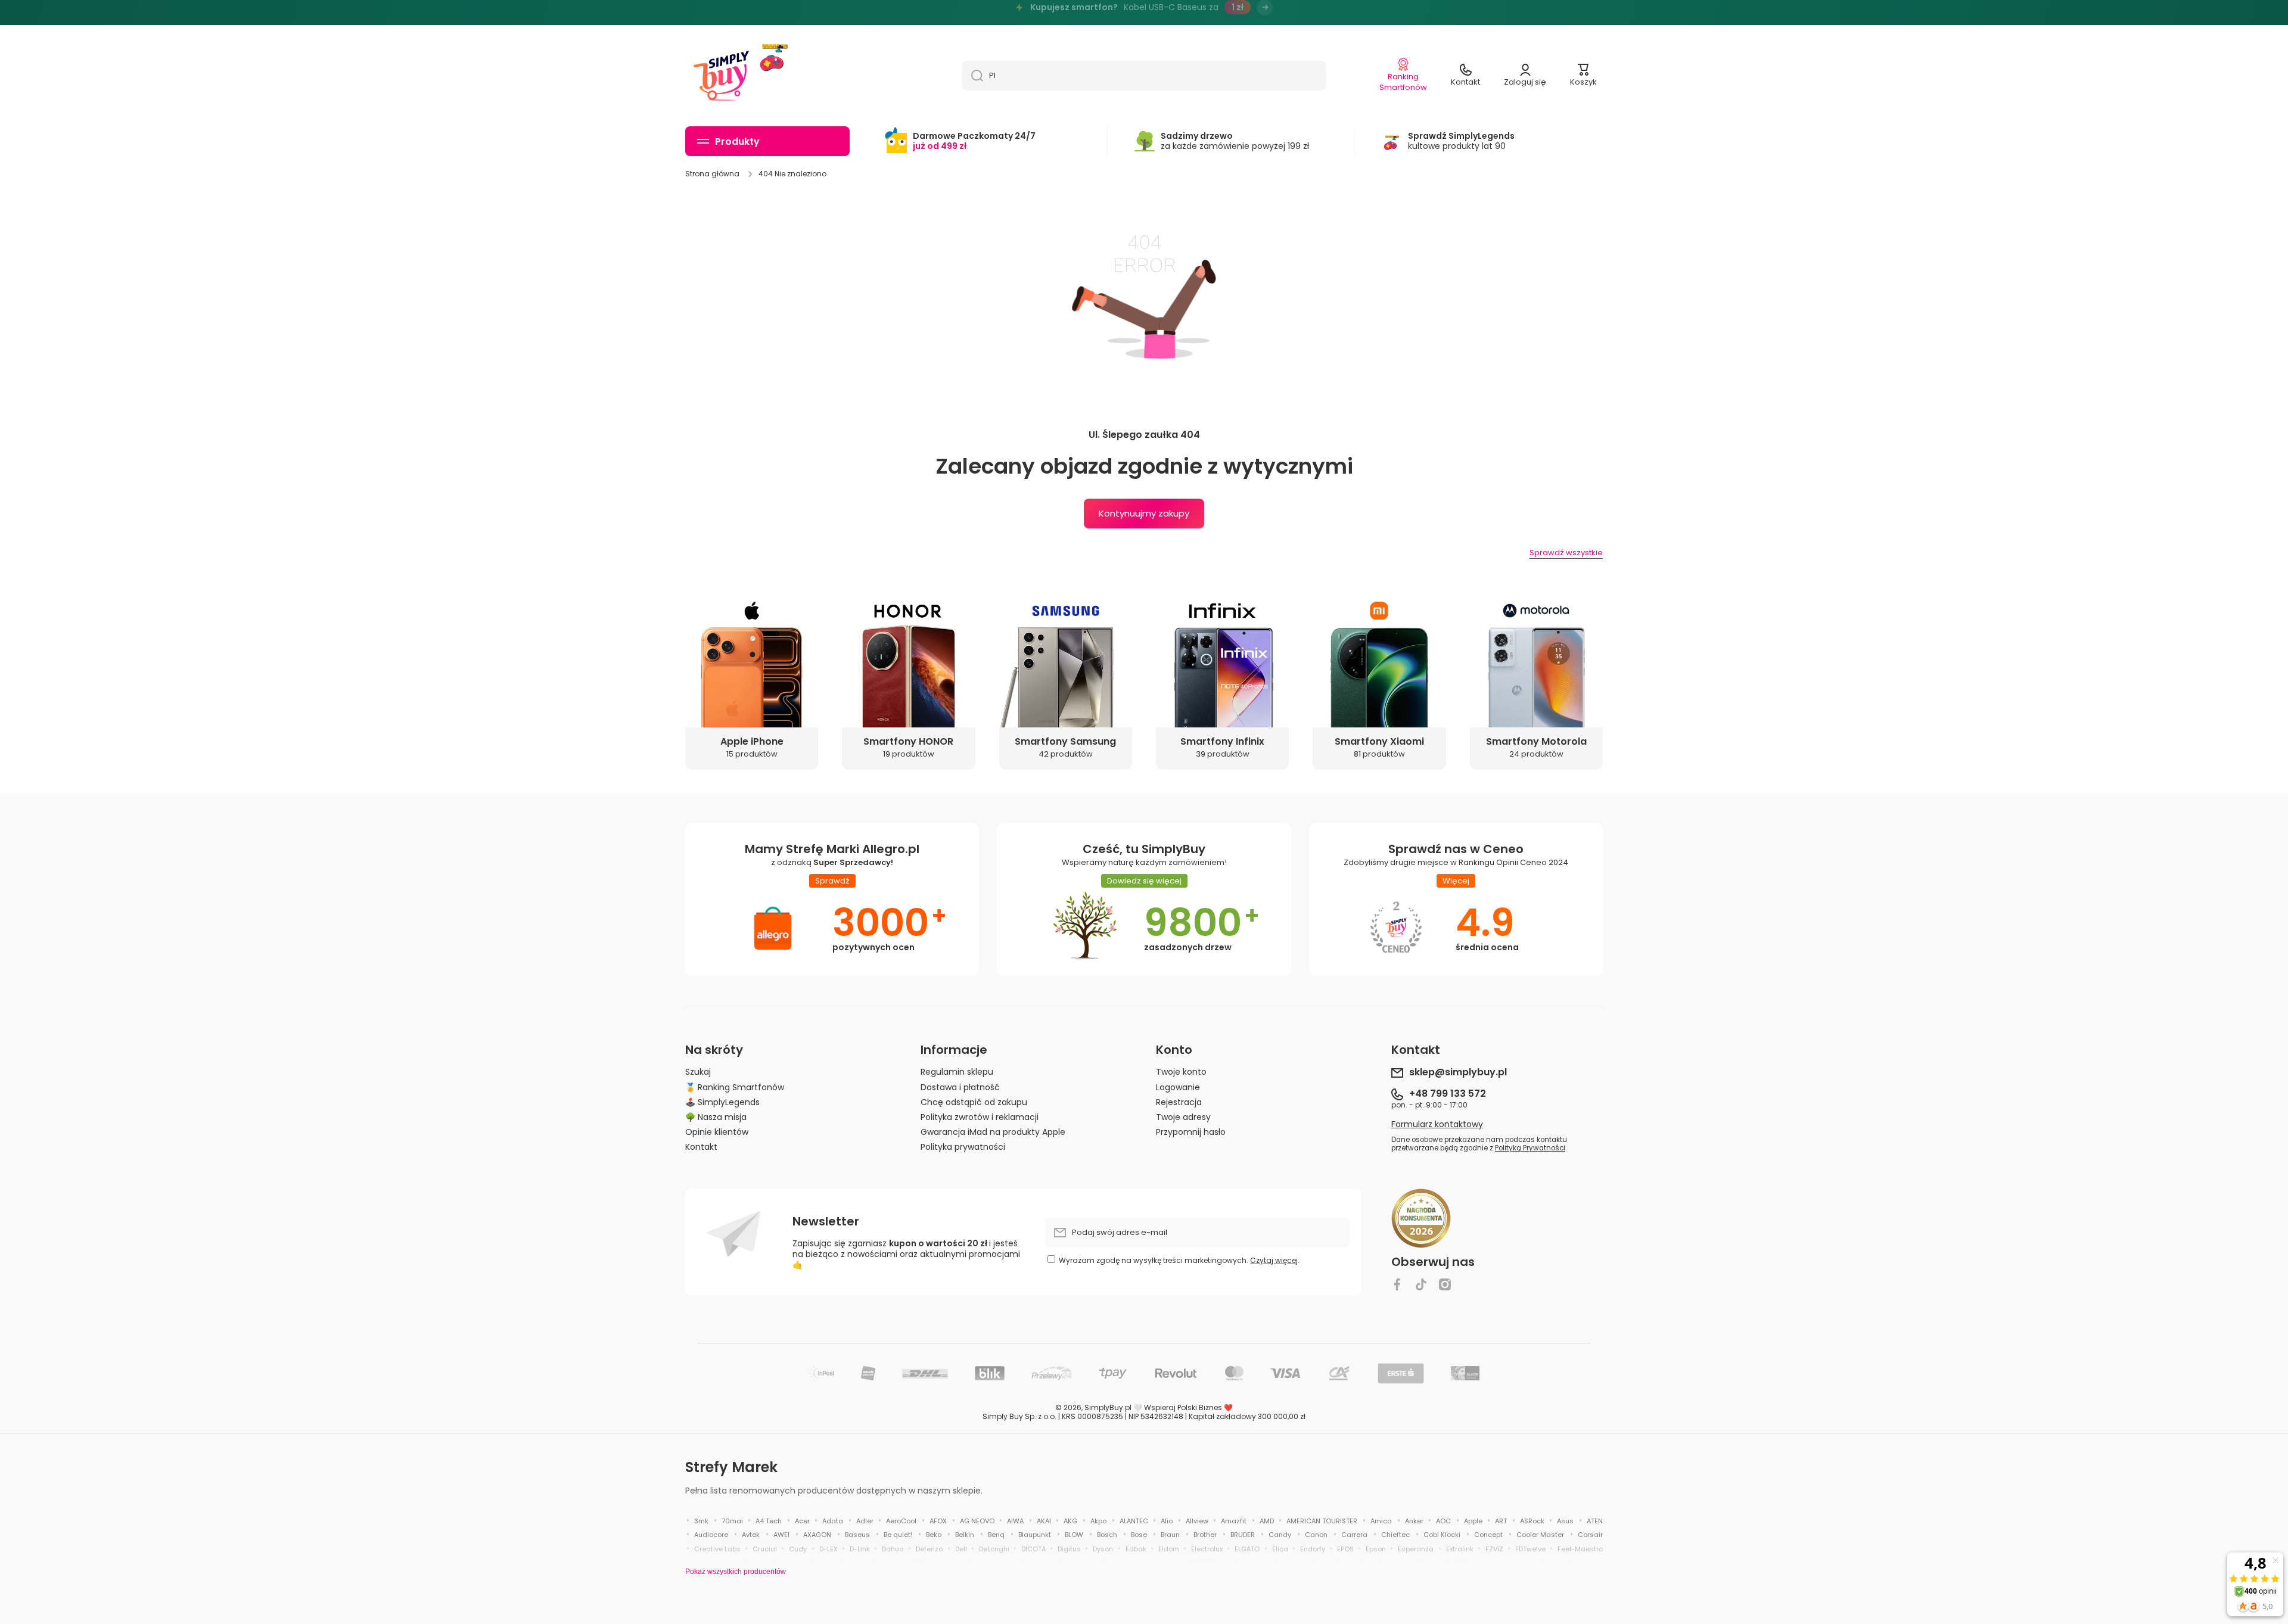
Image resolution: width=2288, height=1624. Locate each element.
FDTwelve (1530, 1549)
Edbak (1136, 1549)
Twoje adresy (1183, 1117)
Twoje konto (1181, 1071)
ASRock (1532, 1521)
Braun (1170, 1535)
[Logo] (721, 76)
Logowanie (1178, 1087)
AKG (1070, 1521)
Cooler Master (1540, 1535)
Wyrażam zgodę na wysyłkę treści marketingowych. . (1179, 1260)
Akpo (1098, 1521)
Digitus (1069, 1549)
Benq (996, 1535)
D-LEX (829, 1549)
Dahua (893, 1549)
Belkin (965, 1535)
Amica (1381, 1521)
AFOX (938, 1521)
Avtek (751, 1535)
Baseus (857, 1535)
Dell (961, 1549)
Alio (1167, 1521)
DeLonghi (994, 1549)
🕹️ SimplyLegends (722, 1102)
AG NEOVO (977, 1521)
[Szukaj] (973, 76)
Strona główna (712, 174)
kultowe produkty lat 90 (1461, 141)
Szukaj (698, 1071)
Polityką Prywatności (1530, 1148)
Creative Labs (717, 1549)
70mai (732, 1521)
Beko (934, 1535)
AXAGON (817, 1535)
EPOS (1345, 1549)
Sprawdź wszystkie (1566, 553)
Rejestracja (1179, 1102)
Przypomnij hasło (1191, 1132)
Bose (1139, 1535)
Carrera (1354, 1535)
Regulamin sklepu (957, 1071)
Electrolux (1207, 1549)
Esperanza (1416, 1549)
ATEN (1595, 1521)
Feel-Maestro (1580, 1549)
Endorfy (1313, 1549)
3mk (701, 1521)
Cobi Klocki (1442, 1535)
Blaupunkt (1035, 1535)
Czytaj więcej (1274, 1260)
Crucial (765, 1549)
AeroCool (901, 1521)
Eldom (1169, 1549)
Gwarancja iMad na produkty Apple (993, 1132)
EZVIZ (1494, 1549)
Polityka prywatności (963, 1147)
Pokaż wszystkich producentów (736, 1572)
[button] (1583, 76)
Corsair (1590, 1535)
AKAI (1044, 1521)
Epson (1376, 1549)
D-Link (860, 1549)
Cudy (798, 1549)
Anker (1414, 1521)
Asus (1565, 1521)
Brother (1205, 1535)
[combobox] (1144, 76)
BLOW (1074, 1535)
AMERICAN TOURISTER (1322, 1521)
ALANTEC (1134, 1521)
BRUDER (1243, 1535)
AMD (1267, 1521)
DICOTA (1033, 1549)
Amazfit (1234, 1521)
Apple (1473, 1521)
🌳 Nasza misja (716, 1117)
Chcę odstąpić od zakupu (974, 1102)
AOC (1443, 1521)
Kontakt (701, 1147)
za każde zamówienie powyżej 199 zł (1235, 141)
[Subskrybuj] (1335, 1233)
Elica (1280, 1549)
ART (1501, 1521)
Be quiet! (898, 1535)
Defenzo (929, 1549)
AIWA (1015, 1521)
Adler (865, 1521)
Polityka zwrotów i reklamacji (980, 1117)
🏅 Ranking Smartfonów (735, 1087)
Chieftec (1395, 1535)
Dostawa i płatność (960, 1087)
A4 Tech (769, 1521)
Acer (802, 1521)
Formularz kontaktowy (1437, 1124)
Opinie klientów (717, 1132)
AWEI (781, 1535)
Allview (1197, 1521)
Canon (1316, 1535)
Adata (833, 1521)
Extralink (1460, 1549)
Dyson (1103, 1549)
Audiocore (711, 1535)
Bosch (1107, 1535)
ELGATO (1247, 1549)
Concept (1488, 1535)
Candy (1280, 1535)
